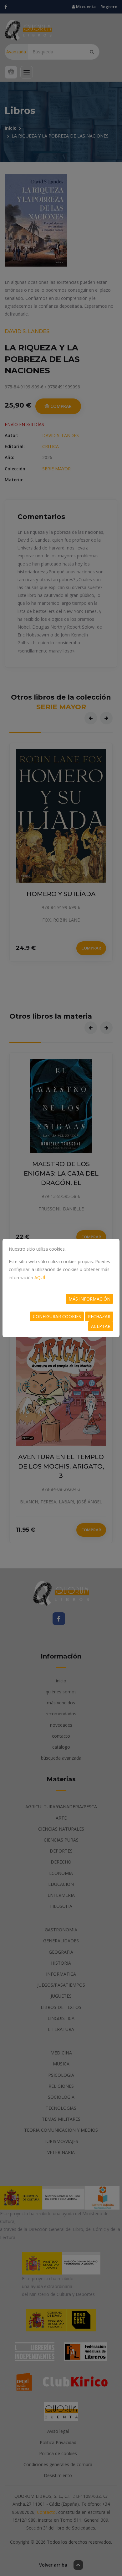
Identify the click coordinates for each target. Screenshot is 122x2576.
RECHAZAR (99, 1316)
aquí (40, 1277)
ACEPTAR (101, 1326)
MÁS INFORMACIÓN (89, 1299)
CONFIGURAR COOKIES (57, 1316)
